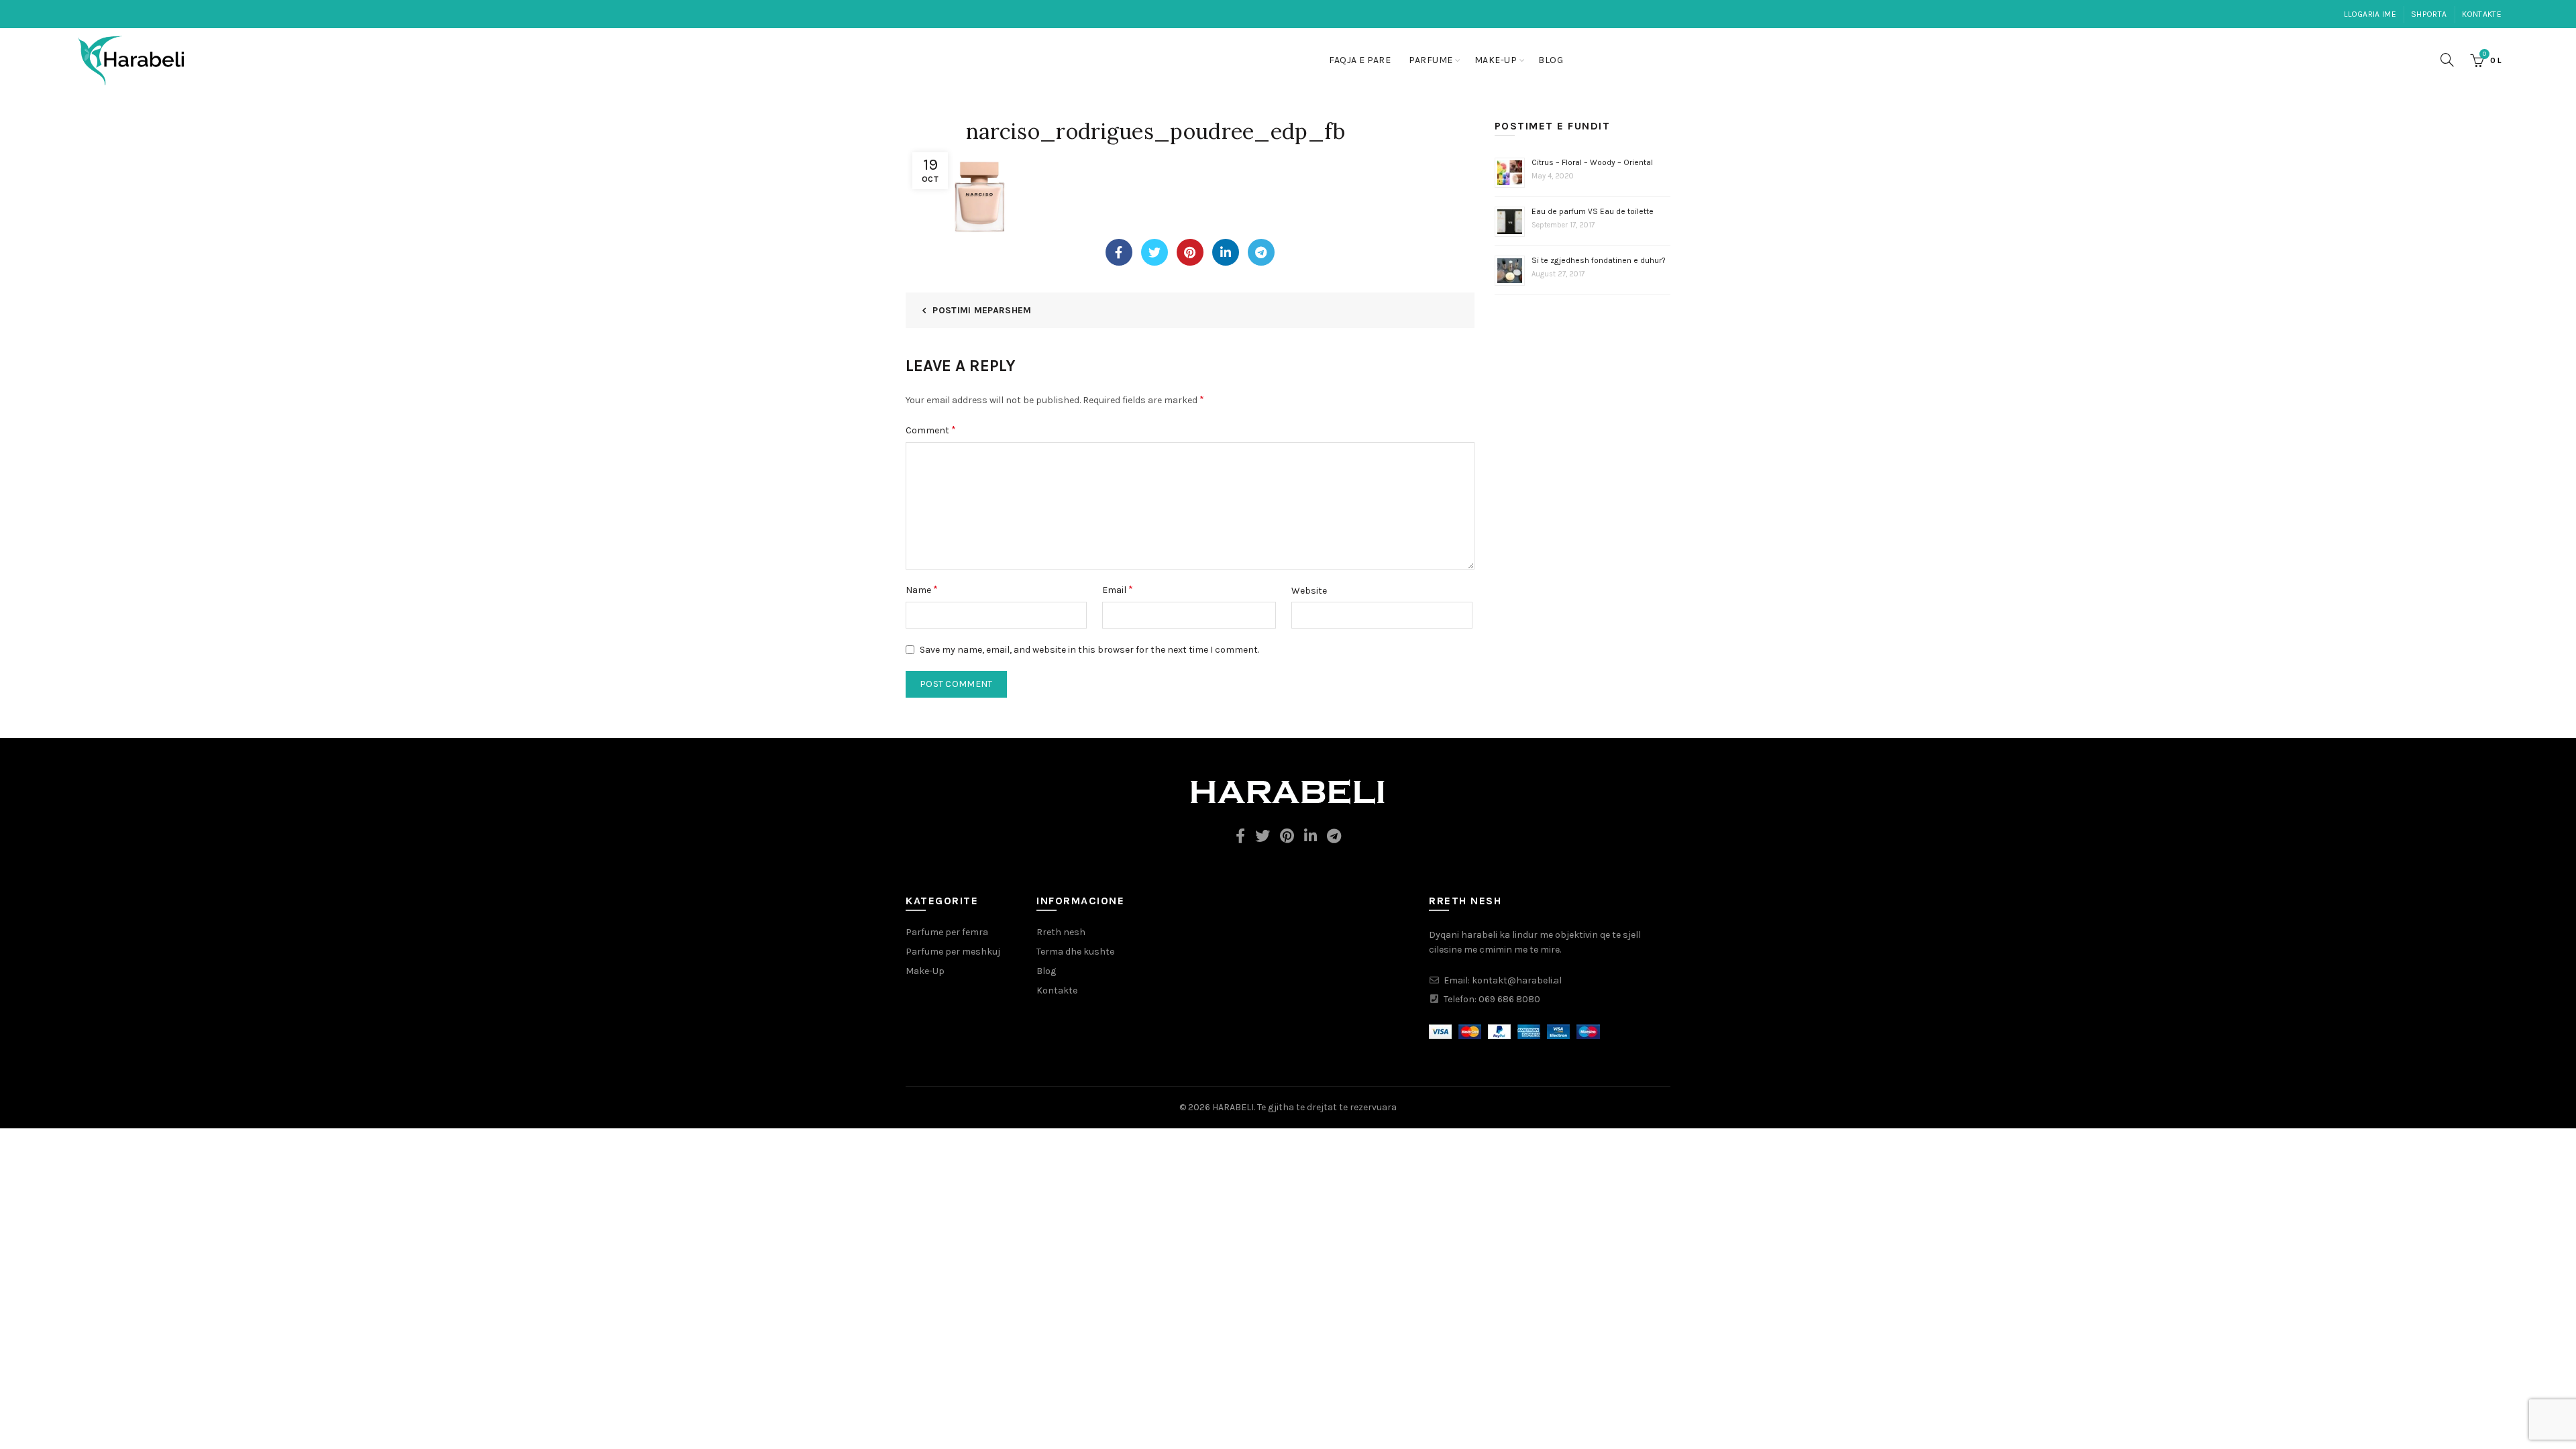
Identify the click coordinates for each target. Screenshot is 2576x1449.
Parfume (1431, 60)
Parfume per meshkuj (953, 952)
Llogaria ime (2370, 14)
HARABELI (1233, 1107)
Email (1118, 589)
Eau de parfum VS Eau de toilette (1593, 211)
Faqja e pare (1360, 60)
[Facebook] (1119, 252)
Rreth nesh (1061, 932)
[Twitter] (1155, 252)
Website (1309, 591)
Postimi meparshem (982, 310)
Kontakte (2482, 14)
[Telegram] (1261, 252)
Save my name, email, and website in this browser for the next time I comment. (1089, 650)
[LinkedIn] (1226, 252)
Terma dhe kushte (1075, 952)
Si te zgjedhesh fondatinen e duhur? (1599, 260)
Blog (1551, 60)
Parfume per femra (947, 932)
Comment (931, 430)
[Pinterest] (1190, 252)
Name (922, 589)
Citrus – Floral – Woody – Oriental (1592, 162)
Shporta (2429, 14)
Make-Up (1496, 60)
